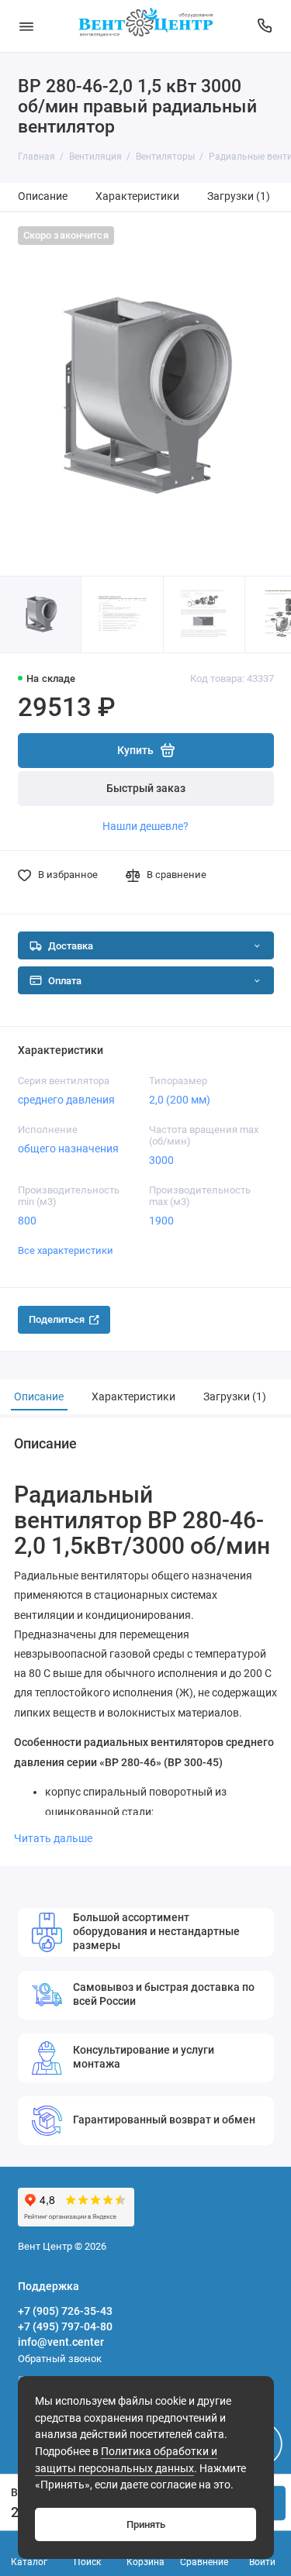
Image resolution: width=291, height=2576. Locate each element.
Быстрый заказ (146, 789)
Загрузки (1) (239, 196)
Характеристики (137, 196)
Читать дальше (53, 1838)
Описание (43, 196)
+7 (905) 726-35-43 (65, 2311)
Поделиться (57, 1319)
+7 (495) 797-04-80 (65, 2326)
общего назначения (68, 1149)
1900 (161, 1221)
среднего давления (66, 1100)
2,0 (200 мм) (180, 1100)
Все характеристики (66, 1250)
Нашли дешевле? (145, 826)
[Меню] (26, 26)
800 (27, 1221)
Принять (146, 2524)
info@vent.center (61, 2342)
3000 (161, 1160)
